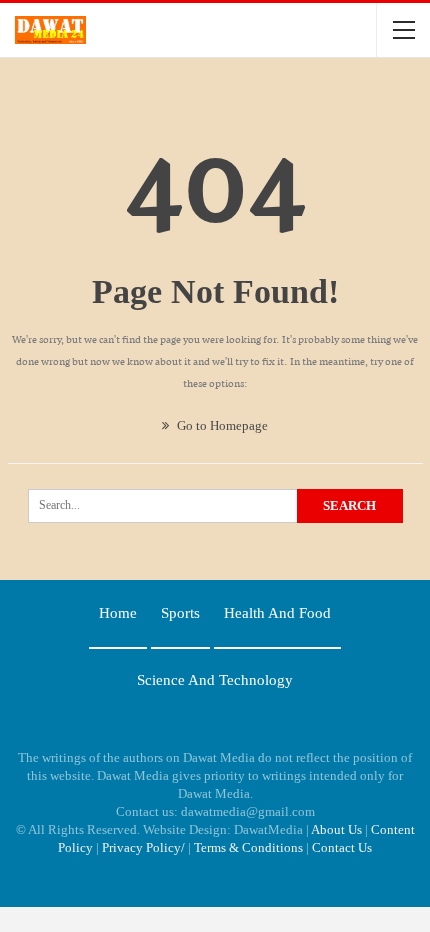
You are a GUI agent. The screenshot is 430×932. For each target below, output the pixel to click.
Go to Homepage (221, 425)
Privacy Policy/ (143, 847)
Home (118, 613)
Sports (180, 613)
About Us (336, 829)
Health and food (277, 613)
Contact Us (342, 847)
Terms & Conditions (248, 847)
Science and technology (215, 680)
